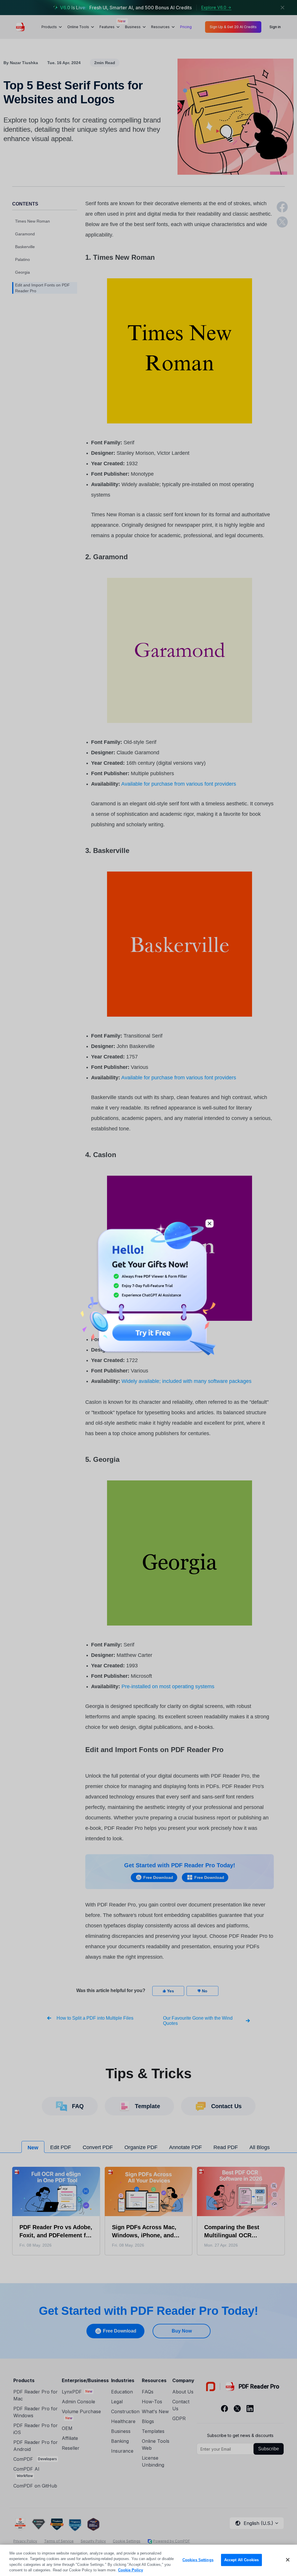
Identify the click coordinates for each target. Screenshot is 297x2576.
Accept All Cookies (241, 2560)
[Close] (288, 2560)
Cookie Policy (131, 2570)
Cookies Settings (198, 2560)
